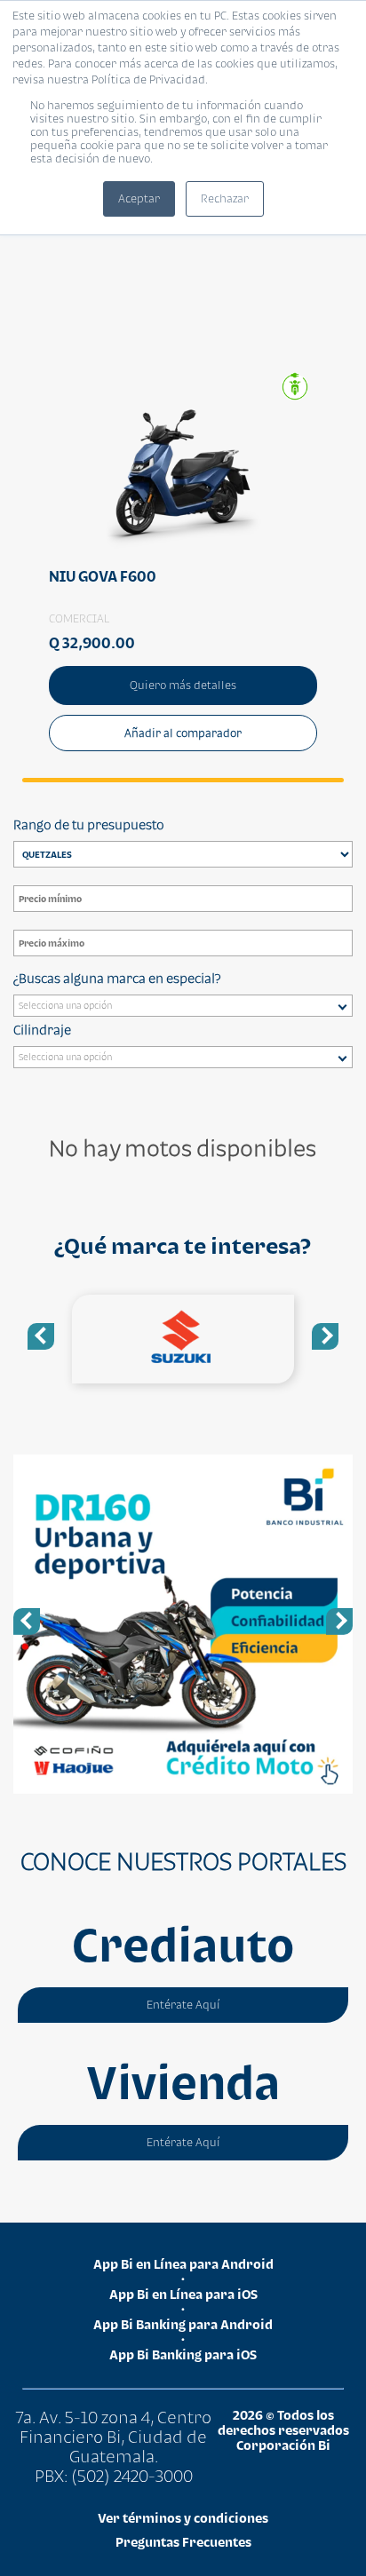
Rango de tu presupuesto (89, 824)
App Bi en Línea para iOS (183, 2294)
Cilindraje (42, 1030)
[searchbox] (187, 1008)
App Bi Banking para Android (183, 2324)
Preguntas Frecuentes (183, 2542)
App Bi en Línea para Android (183, 2264)
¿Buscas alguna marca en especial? (117, 978)
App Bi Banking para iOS (183, 2354)
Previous (41, 1336)
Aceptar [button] (139, 198)
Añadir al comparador (183, 733)
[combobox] (183, 1006)
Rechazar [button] (225, 198)
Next (325, 1336)
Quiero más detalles (183, 685)
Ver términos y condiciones (183, 2518)
